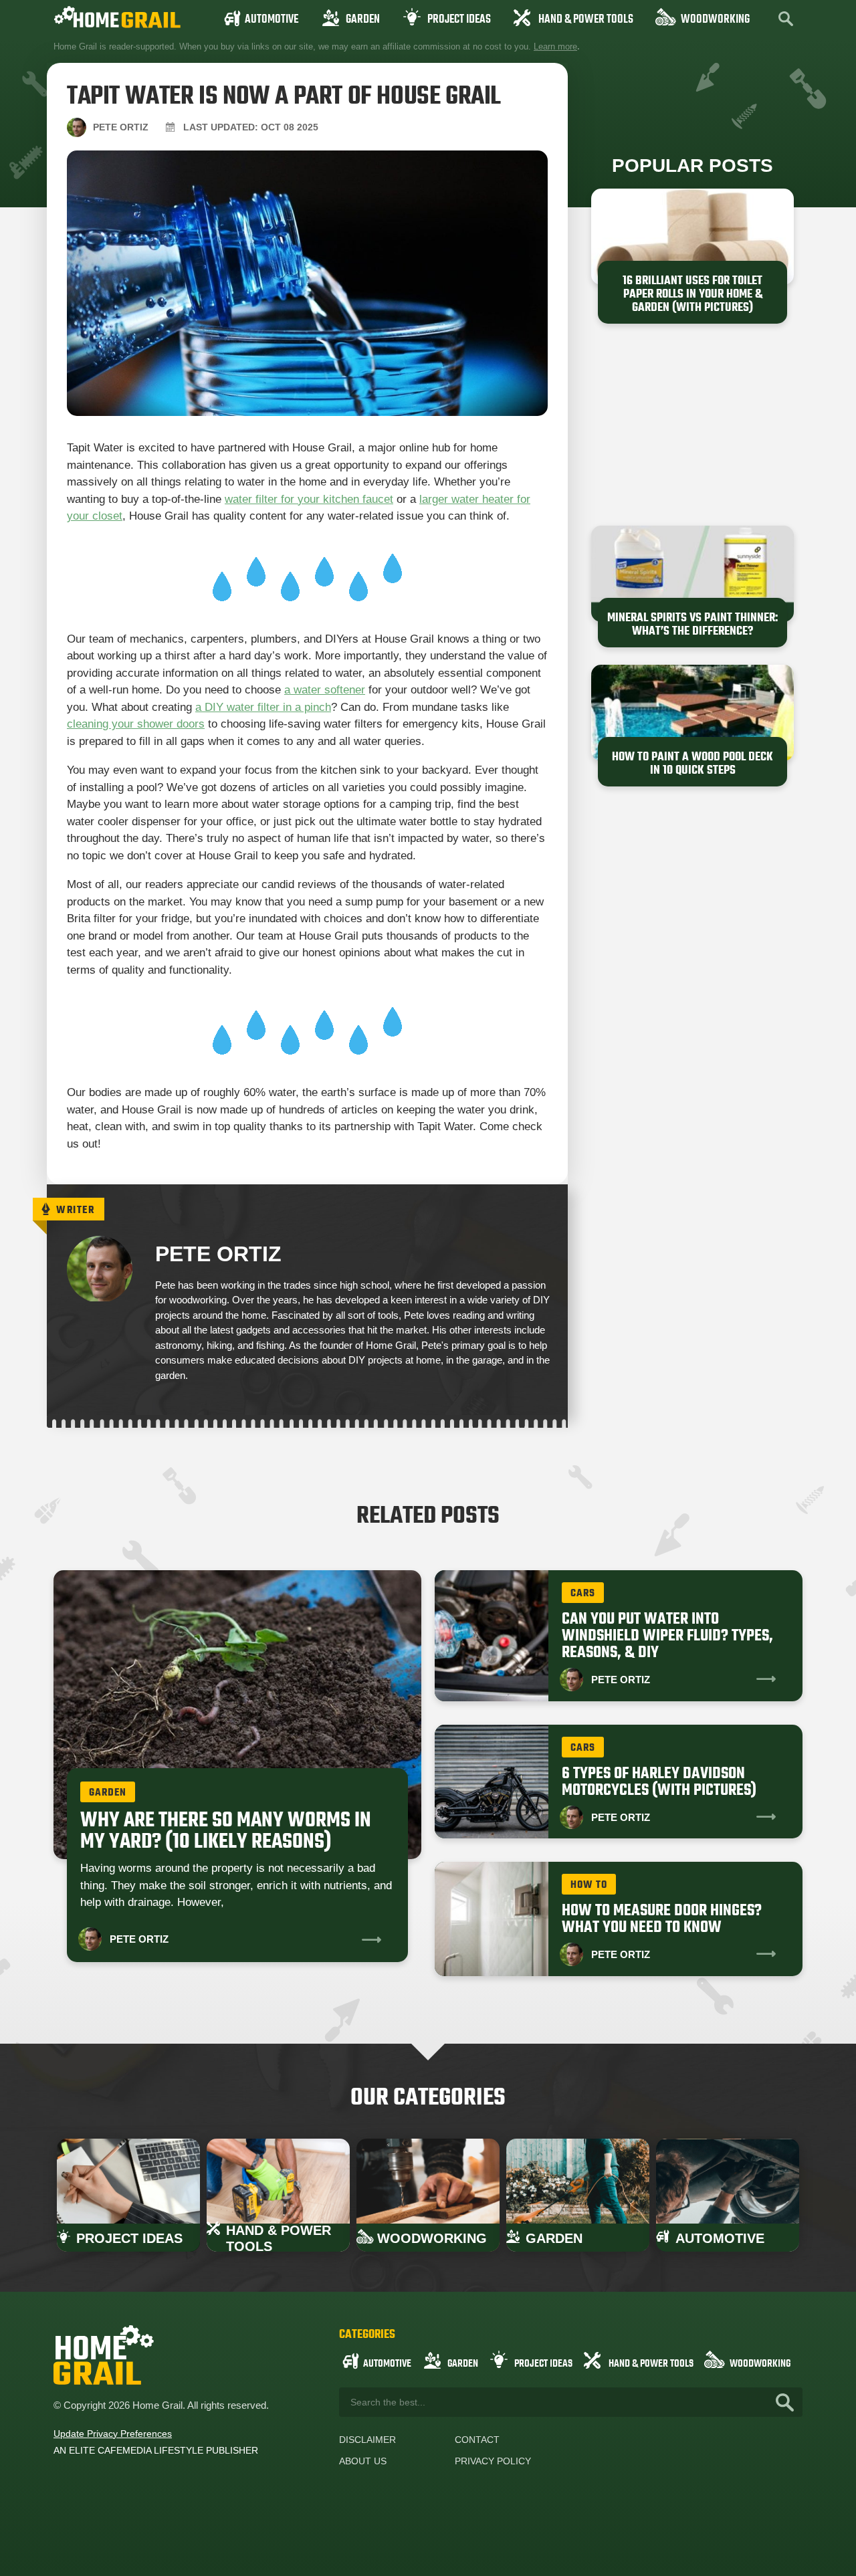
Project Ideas (459, 20)
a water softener (325, 690)
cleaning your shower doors (136, 724)
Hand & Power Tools (586, 20)
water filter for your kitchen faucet (309, 499)
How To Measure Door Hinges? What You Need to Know (662, 1919)
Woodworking (715, 20)
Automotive (272, 20)
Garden (363, 20)
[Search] (785, 2402)
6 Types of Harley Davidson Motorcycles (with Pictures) (659, 1782)
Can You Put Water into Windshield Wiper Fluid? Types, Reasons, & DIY (667, 1636)
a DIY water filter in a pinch (263, 707)
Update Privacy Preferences (113, 2434)
